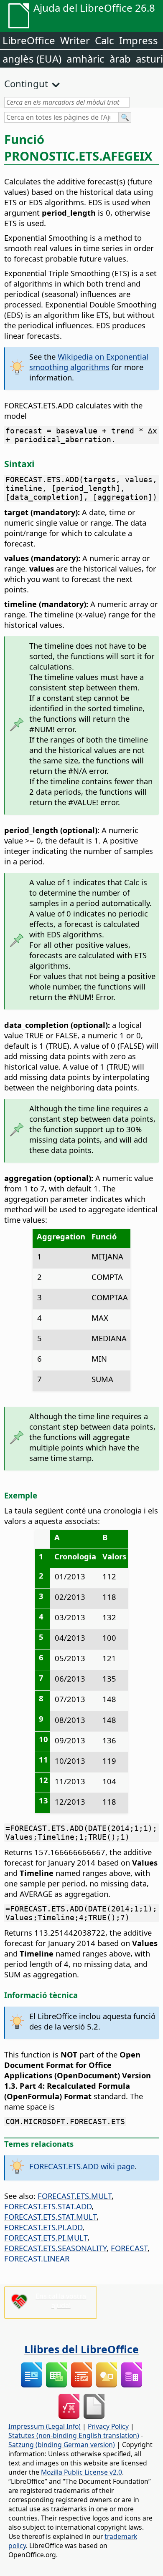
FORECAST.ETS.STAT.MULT (50, 2217)
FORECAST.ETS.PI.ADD (43, 2227)
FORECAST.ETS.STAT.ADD (48, 2206)
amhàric (85, 59)
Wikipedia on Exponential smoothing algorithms (89, 362)
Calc (104, 40)
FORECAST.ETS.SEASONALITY (55, 2248)
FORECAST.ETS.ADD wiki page (82, 2166)
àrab (120, 59)
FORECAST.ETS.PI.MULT (46, 2237)
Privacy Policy (108, 2426)
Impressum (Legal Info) (45, 2426)
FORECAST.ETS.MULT (75, 2196)
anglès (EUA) (32, 59)
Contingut (26, 83)
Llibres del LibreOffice (81, 2349)
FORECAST (129, 2248)
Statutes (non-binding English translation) (74, 2435)
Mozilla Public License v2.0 (81, 2472)
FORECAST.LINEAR (37, 2258)
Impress (139, 40)
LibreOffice (29, 40)
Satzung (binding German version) (62, 2445)
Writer (75, 40)
